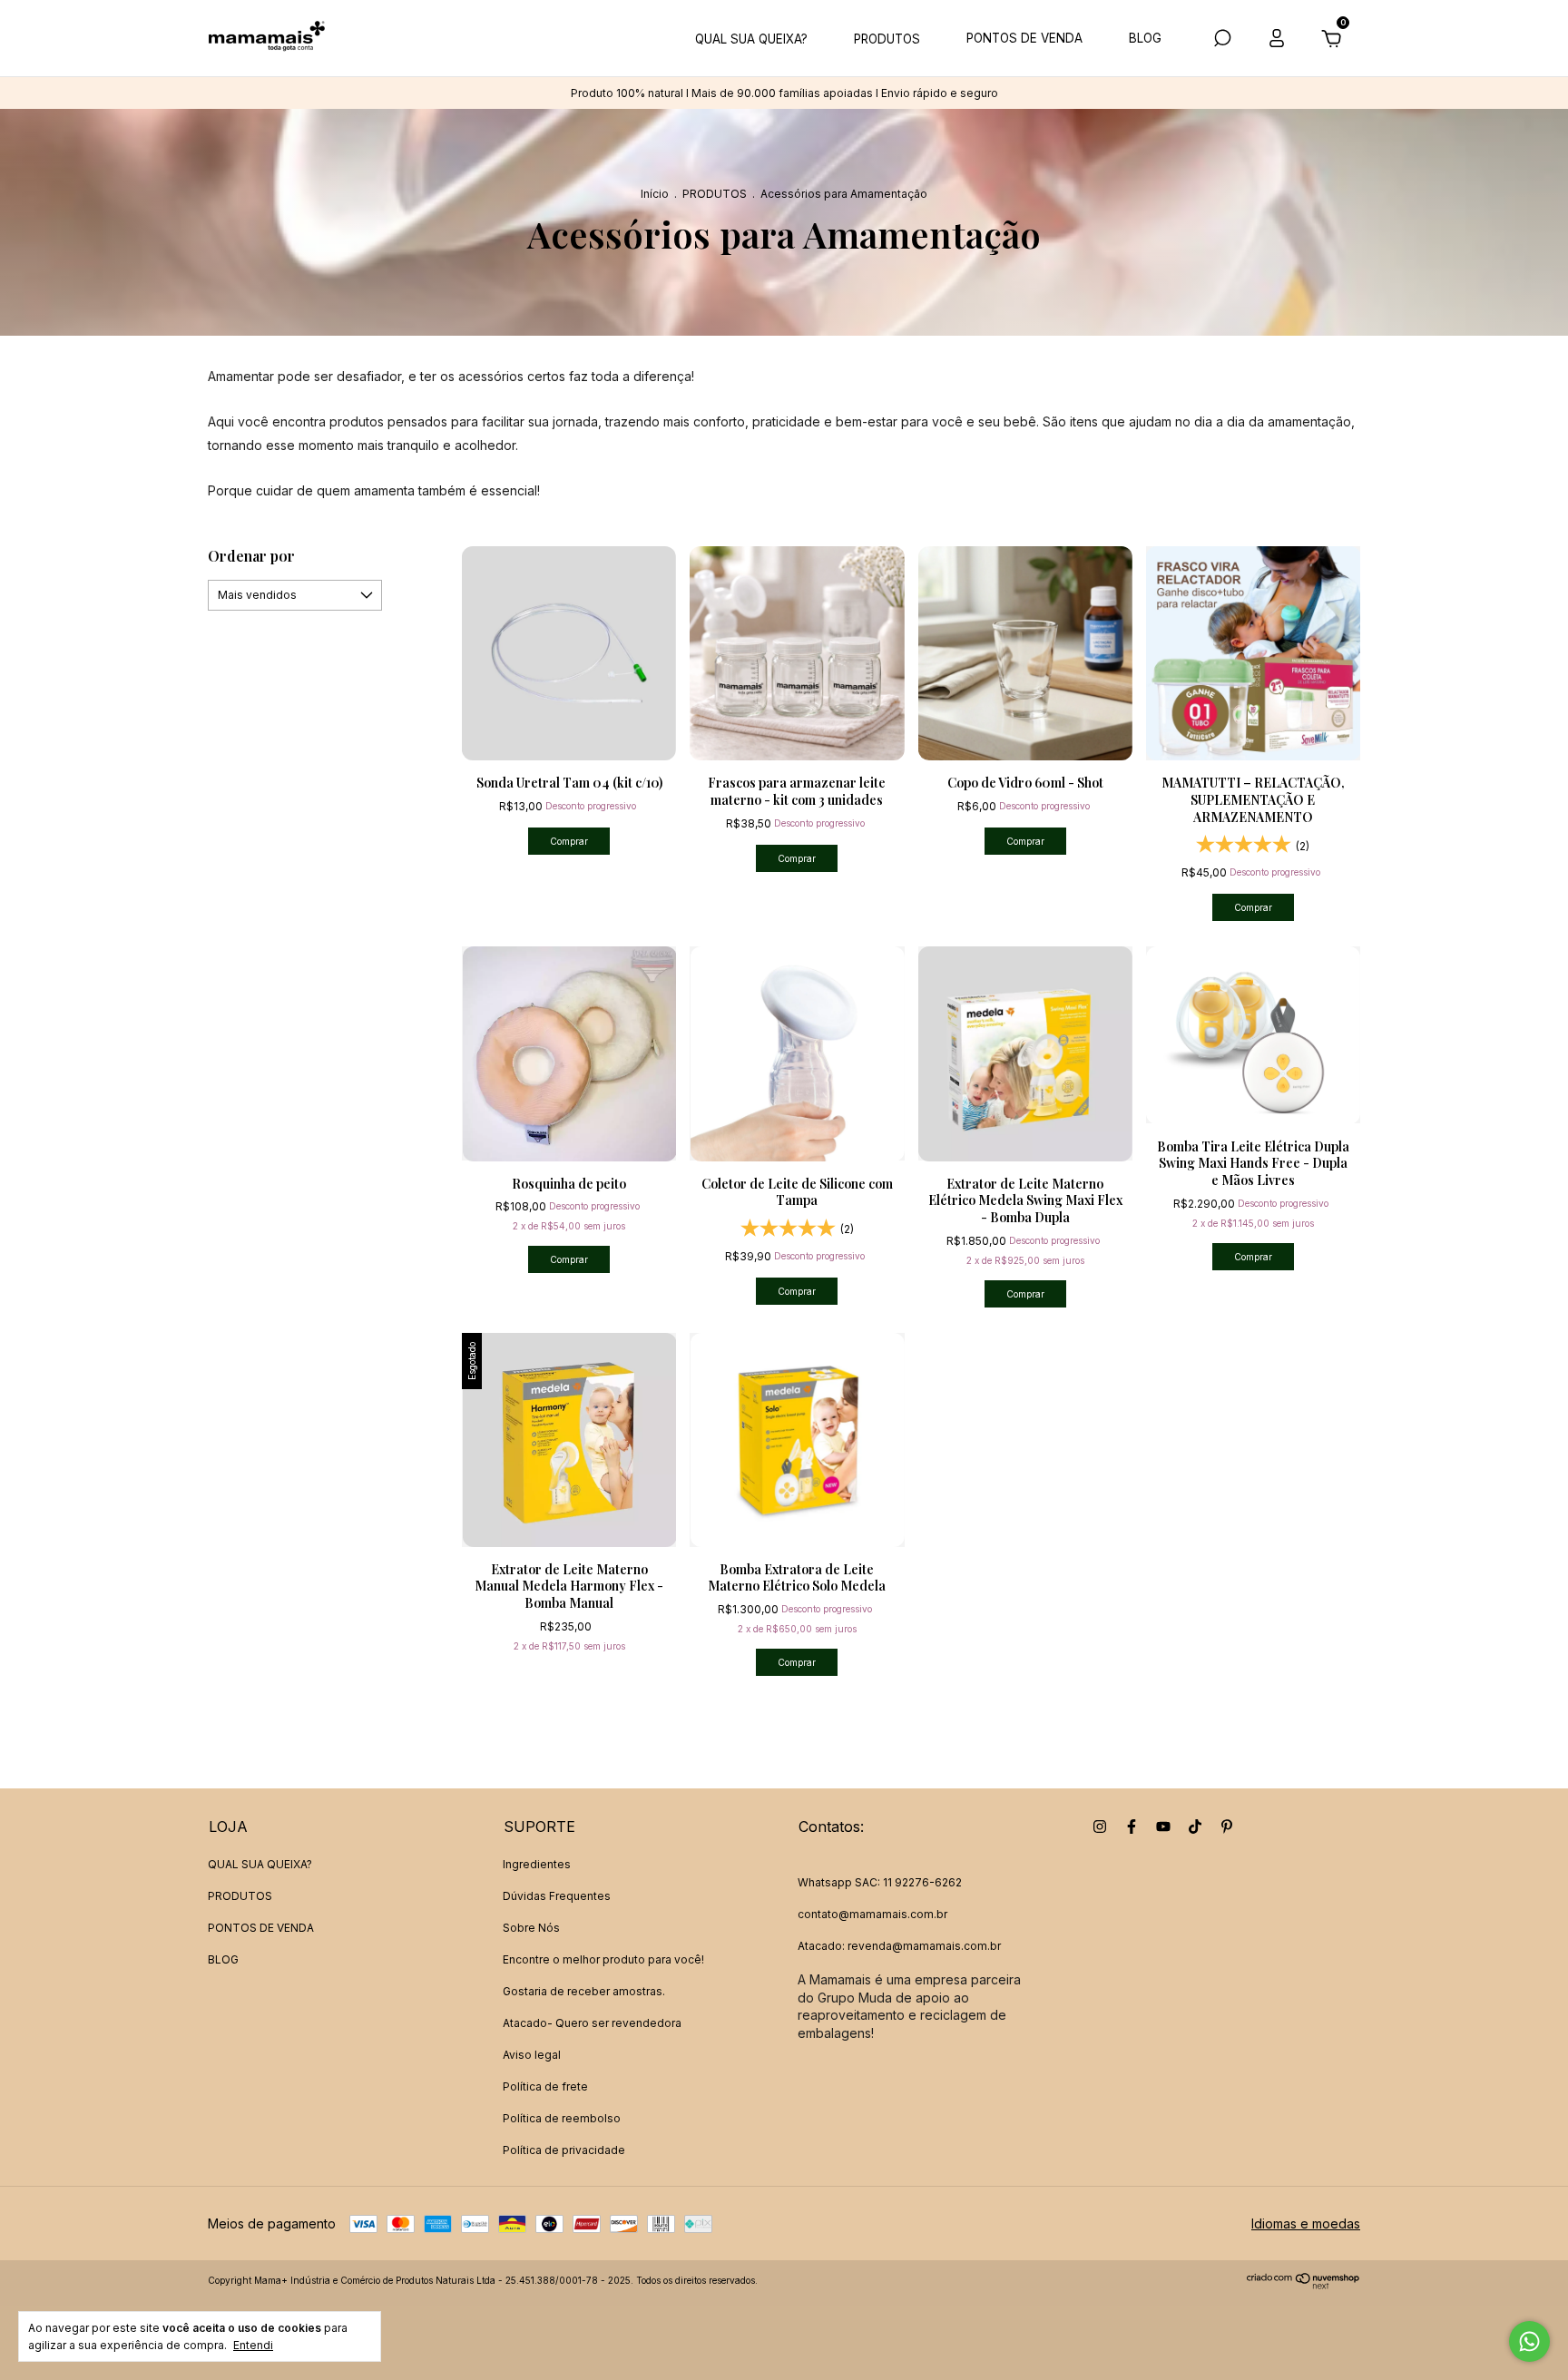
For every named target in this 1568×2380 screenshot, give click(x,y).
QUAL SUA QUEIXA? (751, 39)
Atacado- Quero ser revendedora (592, 2023)
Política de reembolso (562, 2118)
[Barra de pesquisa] (1222, 40)
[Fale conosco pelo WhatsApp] (1529, 2341)
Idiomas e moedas (1306, 2223)
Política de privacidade (564, 2150)
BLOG (1145, 38)
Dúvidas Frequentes (557, 1896)
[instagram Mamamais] (1100, 1827)
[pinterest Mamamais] (1227, 1827)
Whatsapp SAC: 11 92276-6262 (880, 1882)
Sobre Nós (531, 1928)
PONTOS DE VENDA (1024, 38)
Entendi (253, 2345)
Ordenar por (251, 556)
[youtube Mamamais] (1163, 1827)
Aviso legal (532, 2055)
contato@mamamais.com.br (872, 1914)
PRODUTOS (887, 39)
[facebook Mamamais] (1132, 1827)
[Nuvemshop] (1303, 2284)
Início (655, 194)
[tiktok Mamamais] (1195, 1827)
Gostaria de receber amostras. (584, 1991)
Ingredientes (537, 1864)
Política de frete (545, 2086)
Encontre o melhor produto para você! (603, 1959)
